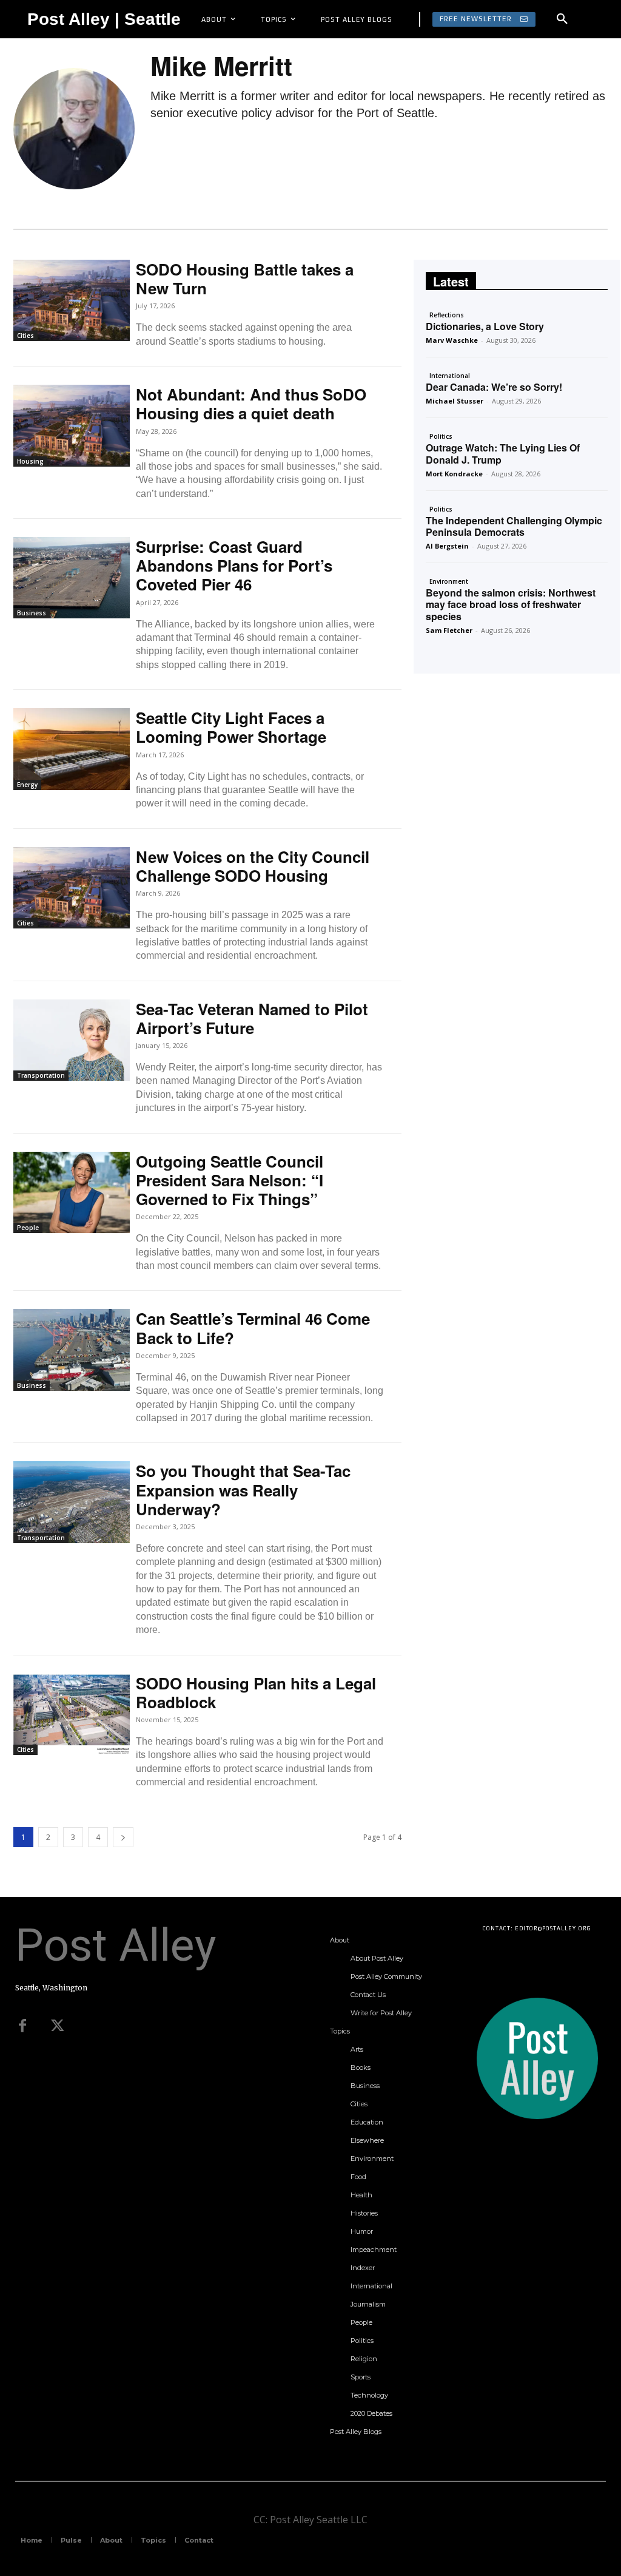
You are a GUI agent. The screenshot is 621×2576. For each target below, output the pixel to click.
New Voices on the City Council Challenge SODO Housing (253, 866)
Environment (449, 581)
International (450, 376)
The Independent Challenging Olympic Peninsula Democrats (514, 526)
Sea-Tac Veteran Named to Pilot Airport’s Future (252, 1018)
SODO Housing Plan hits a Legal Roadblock (256, 1692)
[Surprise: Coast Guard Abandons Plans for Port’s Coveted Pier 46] (72, 578)
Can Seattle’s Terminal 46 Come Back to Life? (253, 1328)
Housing (30, 461)
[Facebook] (22, 2026)
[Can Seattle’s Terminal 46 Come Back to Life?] (72, 1350)
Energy (27, 785)
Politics (441, 436)
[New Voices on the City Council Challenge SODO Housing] (72, 888)
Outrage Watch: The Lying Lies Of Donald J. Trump (503, 453)
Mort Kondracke (454, 474)
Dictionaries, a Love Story (485, 326)
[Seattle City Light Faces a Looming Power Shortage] (72, 749)
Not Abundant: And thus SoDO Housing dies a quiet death (251, 404)
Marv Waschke (452, 340)
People (28, 1228)
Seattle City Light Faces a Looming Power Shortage (231, 727)
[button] (562, 19)
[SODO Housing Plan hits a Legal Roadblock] (72, 1714)
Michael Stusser (455, 401)
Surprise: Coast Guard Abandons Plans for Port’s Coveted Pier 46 (234, 565)
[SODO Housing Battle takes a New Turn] (72, 300)
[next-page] (123, 1837)
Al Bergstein (447, 546)
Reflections (447, 315)
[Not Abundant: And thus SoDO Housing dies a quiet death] (72, 425)
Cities (25, 336)
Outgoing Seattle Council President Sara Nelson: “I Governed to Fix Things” (230, 1180)
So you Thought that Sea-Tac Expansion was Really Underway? (243, 1489)
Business (32, 613)
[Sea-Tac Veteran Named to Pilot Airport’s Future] (72, 1040)
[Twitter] (58, 2026)
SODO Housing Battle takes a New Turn (245, 279)
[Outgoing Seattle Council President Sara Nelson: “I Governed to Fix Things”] (72, 1192)
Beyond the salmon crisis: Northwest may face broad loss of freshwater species (511, 604)
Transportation (41, 1075)
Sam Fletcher (449, 630)
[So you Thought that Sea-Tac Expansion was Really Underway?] (72, 1502)
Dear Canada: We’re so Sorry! (494, 387)
